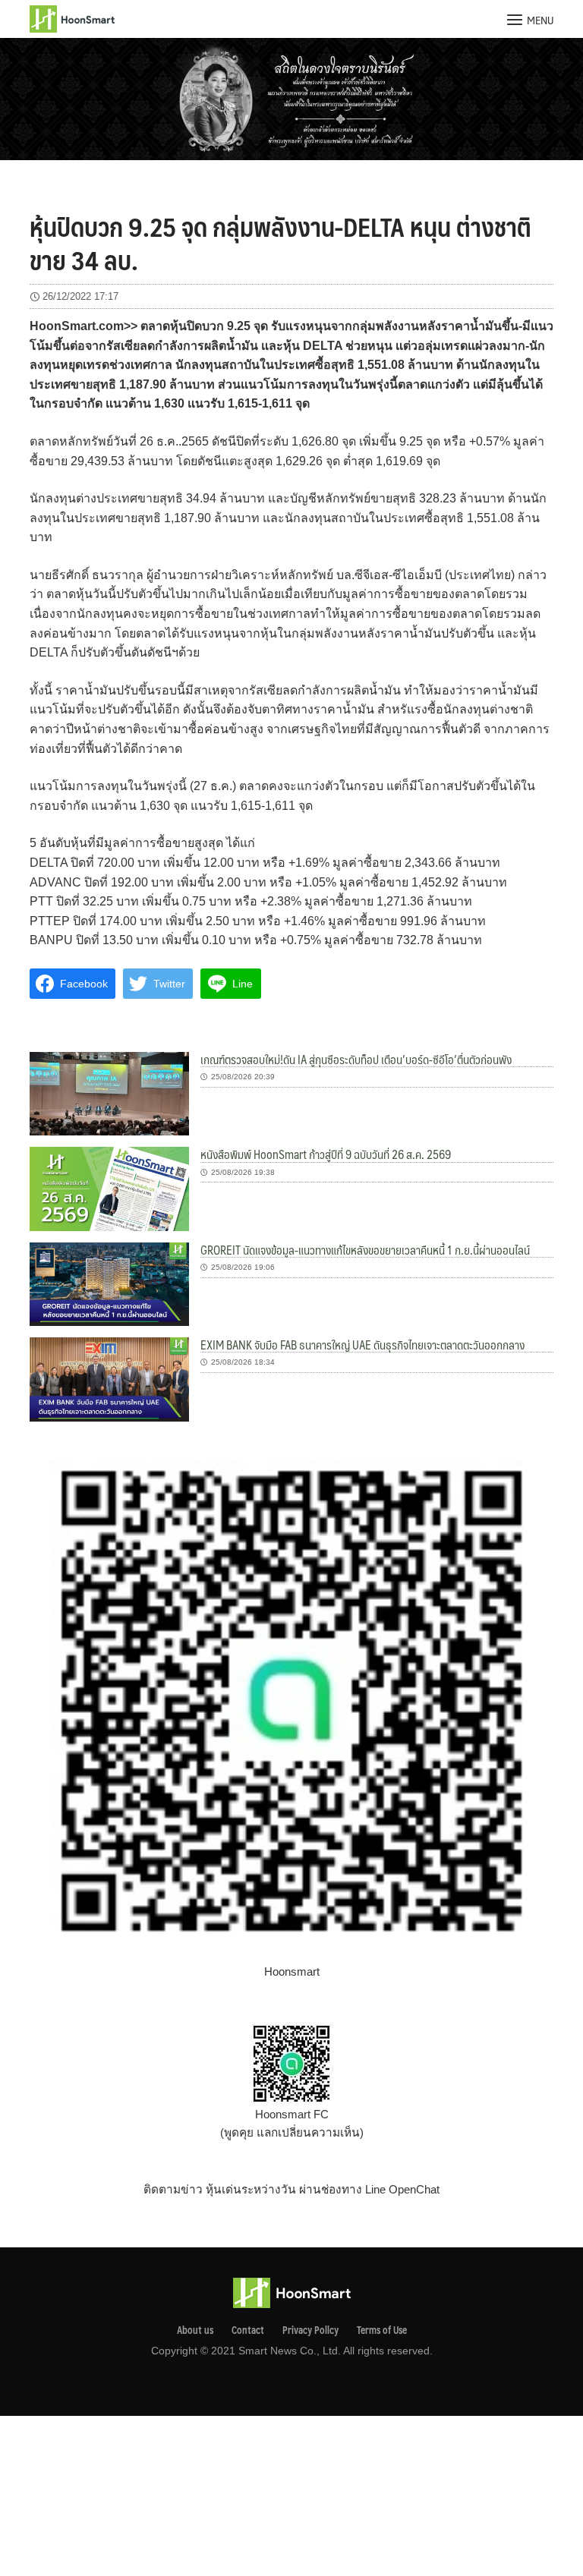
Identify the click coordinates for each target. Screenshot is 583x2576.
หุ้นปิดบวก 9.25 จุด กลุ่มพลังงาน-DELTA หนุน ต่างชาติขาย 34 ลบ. (280, 243)
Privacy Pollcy (310, 2330)
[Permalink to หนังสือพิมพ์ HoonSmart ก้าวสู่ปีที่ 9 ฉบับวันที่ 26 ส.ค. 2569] (109, 1188)
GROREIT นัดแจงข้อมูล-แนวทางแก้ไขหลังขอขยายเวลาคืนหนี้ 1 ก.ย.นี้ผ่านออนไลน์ (365, 1250)
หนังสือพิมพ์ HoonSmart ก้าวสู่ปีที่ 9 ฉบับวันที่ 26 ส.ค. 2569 (326, 1154)
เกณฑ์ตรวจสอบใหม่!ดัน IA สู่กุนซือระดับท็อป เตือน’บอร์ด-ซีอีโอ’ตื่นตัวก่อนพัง (356, 1059)
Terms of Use (382, 2330)
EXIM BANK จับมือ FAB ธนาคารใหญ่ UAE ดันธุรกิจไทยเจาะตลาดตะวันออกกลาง (362, 1345)
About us (195, 2330)
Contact (248, 2330)
